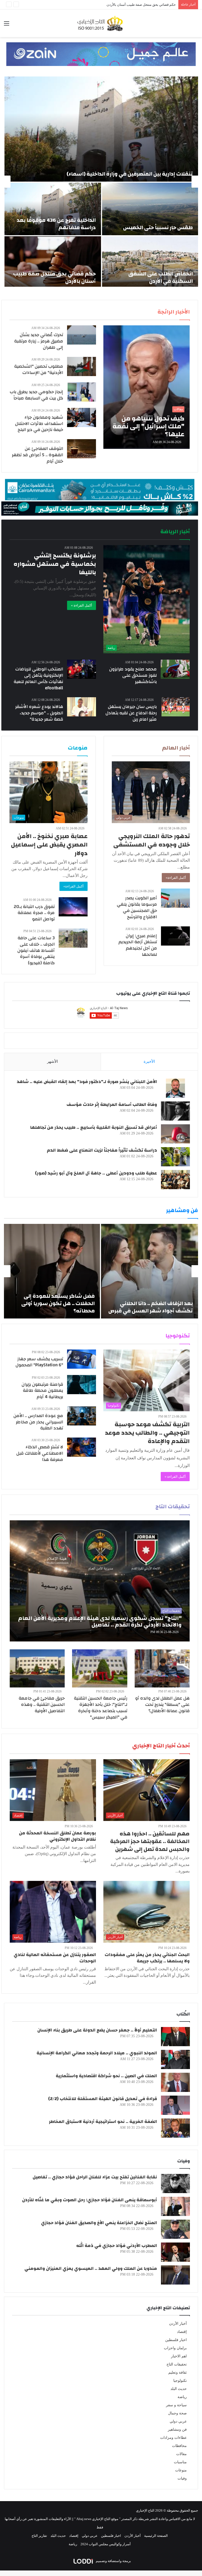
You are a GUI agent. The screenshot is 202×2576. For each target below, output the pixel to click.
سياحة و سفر (176, 2405)
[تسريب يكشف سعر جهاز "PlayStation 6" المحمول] (82, 1359)
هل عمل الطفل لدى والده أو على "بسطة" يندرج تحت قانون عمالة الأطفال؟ (162, 1704)
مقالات (181, 2454)
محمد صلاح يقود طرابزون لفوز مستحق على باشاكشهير (133, 675)
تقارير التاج (39, 2536)
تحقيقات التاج (177, 2364)
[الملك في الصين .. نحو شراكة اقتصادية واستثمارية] (175, 2082)
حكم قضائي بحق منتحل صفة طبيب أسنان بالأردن (54, 277)
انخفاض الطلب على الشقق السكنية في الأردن (161, 277)
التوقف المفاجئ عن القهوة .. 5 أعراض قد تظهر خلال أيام (37, 455)
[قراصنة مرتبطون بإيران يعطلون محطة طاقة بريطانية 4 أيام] (82, 1385)
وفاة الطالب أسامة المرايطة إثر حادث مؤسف (112, 1104)
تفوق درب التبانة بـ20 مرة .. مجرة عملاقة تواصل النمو (34, 913)
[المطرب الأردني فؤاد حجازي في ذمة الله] (175, 2252)
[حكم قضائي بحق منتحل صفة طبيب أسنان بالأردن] (53, 263)
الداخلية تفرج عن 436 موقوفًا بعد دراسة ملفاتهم (56, 224)
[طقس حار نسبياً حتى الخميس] (150, 209)
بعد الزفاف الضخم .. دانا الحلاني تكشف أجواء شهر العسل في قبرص (151, 1307)
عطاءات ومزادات (173, 2438)
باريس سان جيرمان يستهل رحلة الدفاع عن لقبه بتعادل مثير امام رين (131, 713)
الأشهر (52, 1061)
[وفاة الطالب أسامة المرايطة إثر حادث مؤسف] (175, 1111)
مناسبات (180, 2462)
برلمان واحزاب (175, 2348)
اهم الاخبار (179, 2356)
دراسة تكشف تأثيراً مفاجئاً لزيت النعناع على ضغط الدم (102, 1150)
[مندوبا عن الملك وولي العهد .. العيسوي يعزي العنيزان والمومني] (175, 2275)
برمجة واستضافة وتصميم (113, 2561)
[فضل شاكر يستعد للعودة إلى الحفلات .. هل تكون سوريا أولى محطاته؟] (52, 1271)
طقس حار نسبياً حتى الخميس (158, 227)
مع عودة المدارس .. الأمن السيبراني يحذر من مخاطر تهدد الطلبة (38, 1422)
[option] (101, 182)
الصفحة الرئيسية (156, 2536)
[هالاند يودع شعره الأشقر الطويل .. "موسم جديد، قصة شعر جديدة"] (82, 707)
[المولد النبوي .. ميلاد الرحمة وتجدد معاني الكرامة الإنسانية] (175, 2059)
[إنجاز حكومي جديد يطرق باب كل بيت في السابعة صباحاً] (82, 392)
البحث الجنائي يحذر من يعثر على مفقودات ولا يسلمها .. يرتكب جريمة (147, 1958)
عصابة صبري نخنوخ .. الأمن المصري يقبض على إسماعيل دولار (49, 845)
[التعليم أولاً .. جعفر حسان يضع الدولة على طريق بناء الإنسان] (175, 2037)
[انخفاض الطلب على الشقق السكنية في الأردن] (150, 263)
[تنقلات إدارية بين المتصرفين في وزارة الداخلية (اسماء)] (101, 129)
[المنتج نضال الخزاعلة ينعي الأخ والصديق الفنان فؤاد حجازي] (175, 2229)
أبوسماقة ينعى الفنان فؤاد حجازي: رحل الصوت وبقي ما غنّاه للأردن (90, 2200)
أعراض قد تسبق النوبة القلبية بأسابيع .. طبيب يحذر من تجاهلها (94, 1127)
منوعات (181, 2470)
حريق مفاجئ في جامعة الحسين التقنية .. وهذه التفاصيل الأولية (42, 1704)
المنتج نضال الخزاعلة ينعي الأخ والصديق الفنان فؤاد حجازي (99, 2223)
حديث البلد (179, 2389)
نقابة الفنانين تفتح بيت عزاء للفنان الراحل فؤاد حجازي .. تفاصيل (95, 2177)
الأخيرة (149, 1061)
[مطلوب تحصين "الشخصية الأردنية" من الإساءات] (82, 366)
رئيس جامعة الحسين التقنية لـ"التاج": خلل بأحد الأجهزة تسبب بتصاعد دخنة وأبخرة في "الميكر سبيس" (101, 1707)
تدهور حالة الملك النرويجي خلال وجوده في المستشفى (152, 840)
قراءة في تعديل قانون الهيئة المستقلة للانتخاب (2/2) (103, 2099)
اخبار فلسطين (176, 2340)
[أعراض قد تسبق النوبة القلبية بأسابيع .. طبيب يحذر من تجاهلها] (175, 1134)
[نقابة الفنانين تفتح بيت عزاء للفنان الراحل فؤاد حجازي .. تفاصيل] (175, 2184)
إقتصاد (182, 2332)
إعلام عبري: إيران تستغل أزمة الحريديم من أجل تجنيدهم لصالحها (138, 945)
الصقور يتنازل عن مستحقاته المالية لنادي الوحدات (55, 1958)
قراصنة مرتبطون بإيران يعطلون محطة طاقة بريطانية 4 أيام (42, 1391)
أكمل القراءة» (176, 878)
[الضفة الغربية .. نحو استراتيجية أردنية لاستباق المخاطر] (175, 2128)
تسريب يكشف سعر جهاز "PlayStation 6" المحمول (39, 1362)
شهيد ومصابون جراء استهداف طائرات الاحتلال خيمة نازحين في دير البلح (39, 424)
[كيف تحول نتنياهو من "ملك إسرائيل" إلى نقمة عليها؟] (147, 387)
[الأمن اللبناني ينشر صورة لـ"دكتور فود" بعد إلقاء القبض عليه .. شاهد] (175, 1088)
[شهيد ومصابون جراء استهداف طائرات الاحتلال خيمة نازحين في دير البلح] (82, 417)
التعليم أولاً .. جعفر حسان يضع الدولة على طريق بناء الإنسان (97, 2030)
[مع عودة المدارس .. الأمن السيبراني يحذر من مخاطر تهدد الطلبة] (82, 1416)
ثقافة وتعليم (178, 2372)
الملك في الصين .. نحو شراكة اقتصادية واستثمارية (106, 2076)
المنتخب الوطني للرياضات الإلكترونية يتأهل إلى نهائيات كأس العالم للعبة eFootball (38, 678)
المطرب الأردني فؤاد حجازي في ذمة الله (117, 2246)
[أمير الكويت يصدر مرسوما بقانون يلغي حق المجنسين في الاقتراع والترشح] (175, 898)
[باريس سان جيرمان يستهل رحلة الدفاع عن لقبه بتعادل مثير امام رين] (176, 707)
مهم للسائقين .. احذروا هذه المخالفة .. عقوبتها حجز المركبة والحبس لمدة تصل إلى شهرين (150, 1841)
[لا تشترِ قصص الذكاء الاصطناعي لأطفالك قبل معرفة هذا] (82, 1447)
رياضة (182, 2397)
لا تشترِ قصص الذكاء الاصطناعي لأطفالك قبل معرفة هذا (40, 1453)
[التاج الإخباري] (101, 23)
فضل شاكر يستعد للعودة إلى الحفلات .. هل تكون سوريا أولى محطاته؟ (58, 1303)
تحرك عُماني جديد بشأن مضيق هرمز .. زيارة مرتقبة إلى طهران (39, 341)
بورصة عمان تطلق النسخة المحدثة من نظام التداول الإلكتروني (57, 1836)
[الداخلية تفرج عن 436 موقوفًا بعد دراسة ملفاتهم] (53, 209)
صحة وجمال (177, 2413)
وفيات (182, 2478)
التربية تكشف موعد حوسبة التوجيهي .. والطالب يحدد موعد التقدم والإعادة (147, 1433)
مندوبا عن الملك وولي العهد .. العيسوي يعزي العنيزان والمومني (91, 2268)
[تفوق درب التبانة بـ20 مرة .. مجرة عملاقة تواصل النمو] (73, 907)
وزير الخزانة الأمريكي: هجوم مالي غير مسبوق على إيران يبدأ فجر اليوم (126, 5)
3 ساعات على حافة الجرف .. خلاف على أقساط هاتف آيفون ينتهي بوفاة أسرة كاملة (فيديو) (36, 950)
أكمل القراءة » (82, 605)
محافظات (179, 2446)
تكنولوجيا (180, 2381)
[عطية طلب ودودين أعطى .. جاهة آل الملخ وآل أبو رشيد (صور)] (175, 1180)
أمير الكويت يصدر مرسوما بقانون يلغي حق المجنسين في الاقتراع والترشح (137, 907)
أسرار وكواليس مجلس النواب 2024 (106, 2544)
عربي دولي (178, 2421)
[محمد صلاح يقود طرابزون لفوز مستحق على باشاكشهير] (175, 669)
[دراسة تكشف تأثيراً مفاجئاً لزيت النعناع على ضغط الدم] (175, 1157)
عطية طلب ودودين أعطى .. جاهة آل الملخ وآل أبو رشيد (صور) (96, 1173)
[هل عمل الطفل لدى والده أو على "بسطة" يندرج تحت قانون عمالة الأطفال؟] (162, 1668)
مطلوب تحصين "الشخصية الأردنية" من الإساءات (39, 369)
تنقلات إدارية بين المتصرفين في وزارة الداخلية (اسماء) (130, 174)
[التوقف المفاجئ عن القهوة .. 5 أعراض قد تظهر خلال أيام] (82, 449)
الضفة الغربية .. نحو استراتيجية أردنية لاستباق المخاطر (103, 2121)
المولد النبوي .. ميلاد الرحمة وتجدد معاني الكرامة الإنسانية (97, 2053)
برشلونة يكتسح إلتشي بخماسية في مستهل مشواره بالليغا (55, 564)
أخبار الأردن (178, 2324)
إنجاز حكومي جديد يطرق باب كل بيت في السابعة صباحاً (36, 395)
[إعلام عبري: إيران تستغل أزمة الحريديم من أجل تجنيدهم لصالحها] (175, 936)
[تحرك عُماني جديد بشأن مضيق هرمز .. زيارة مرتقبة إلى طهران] (82, 335)
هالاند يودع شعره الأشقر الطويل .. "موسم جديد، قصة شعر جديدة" (39, 713)
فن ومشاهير (177, 2429)
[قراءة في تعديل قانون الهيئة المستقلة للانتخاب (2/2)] (175, 2105)
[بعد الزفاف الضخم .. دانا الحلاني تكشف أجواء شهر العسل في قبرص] (150, 1271)
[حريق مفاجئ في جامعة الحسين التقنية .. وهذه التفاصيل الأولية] (37, 1668)
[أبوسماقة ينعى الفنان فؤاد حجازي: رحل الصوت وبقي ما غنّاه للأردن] (175, 2206)
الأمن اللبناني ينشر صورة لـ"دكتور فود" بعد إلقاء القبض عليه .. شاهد (87, 1082)
